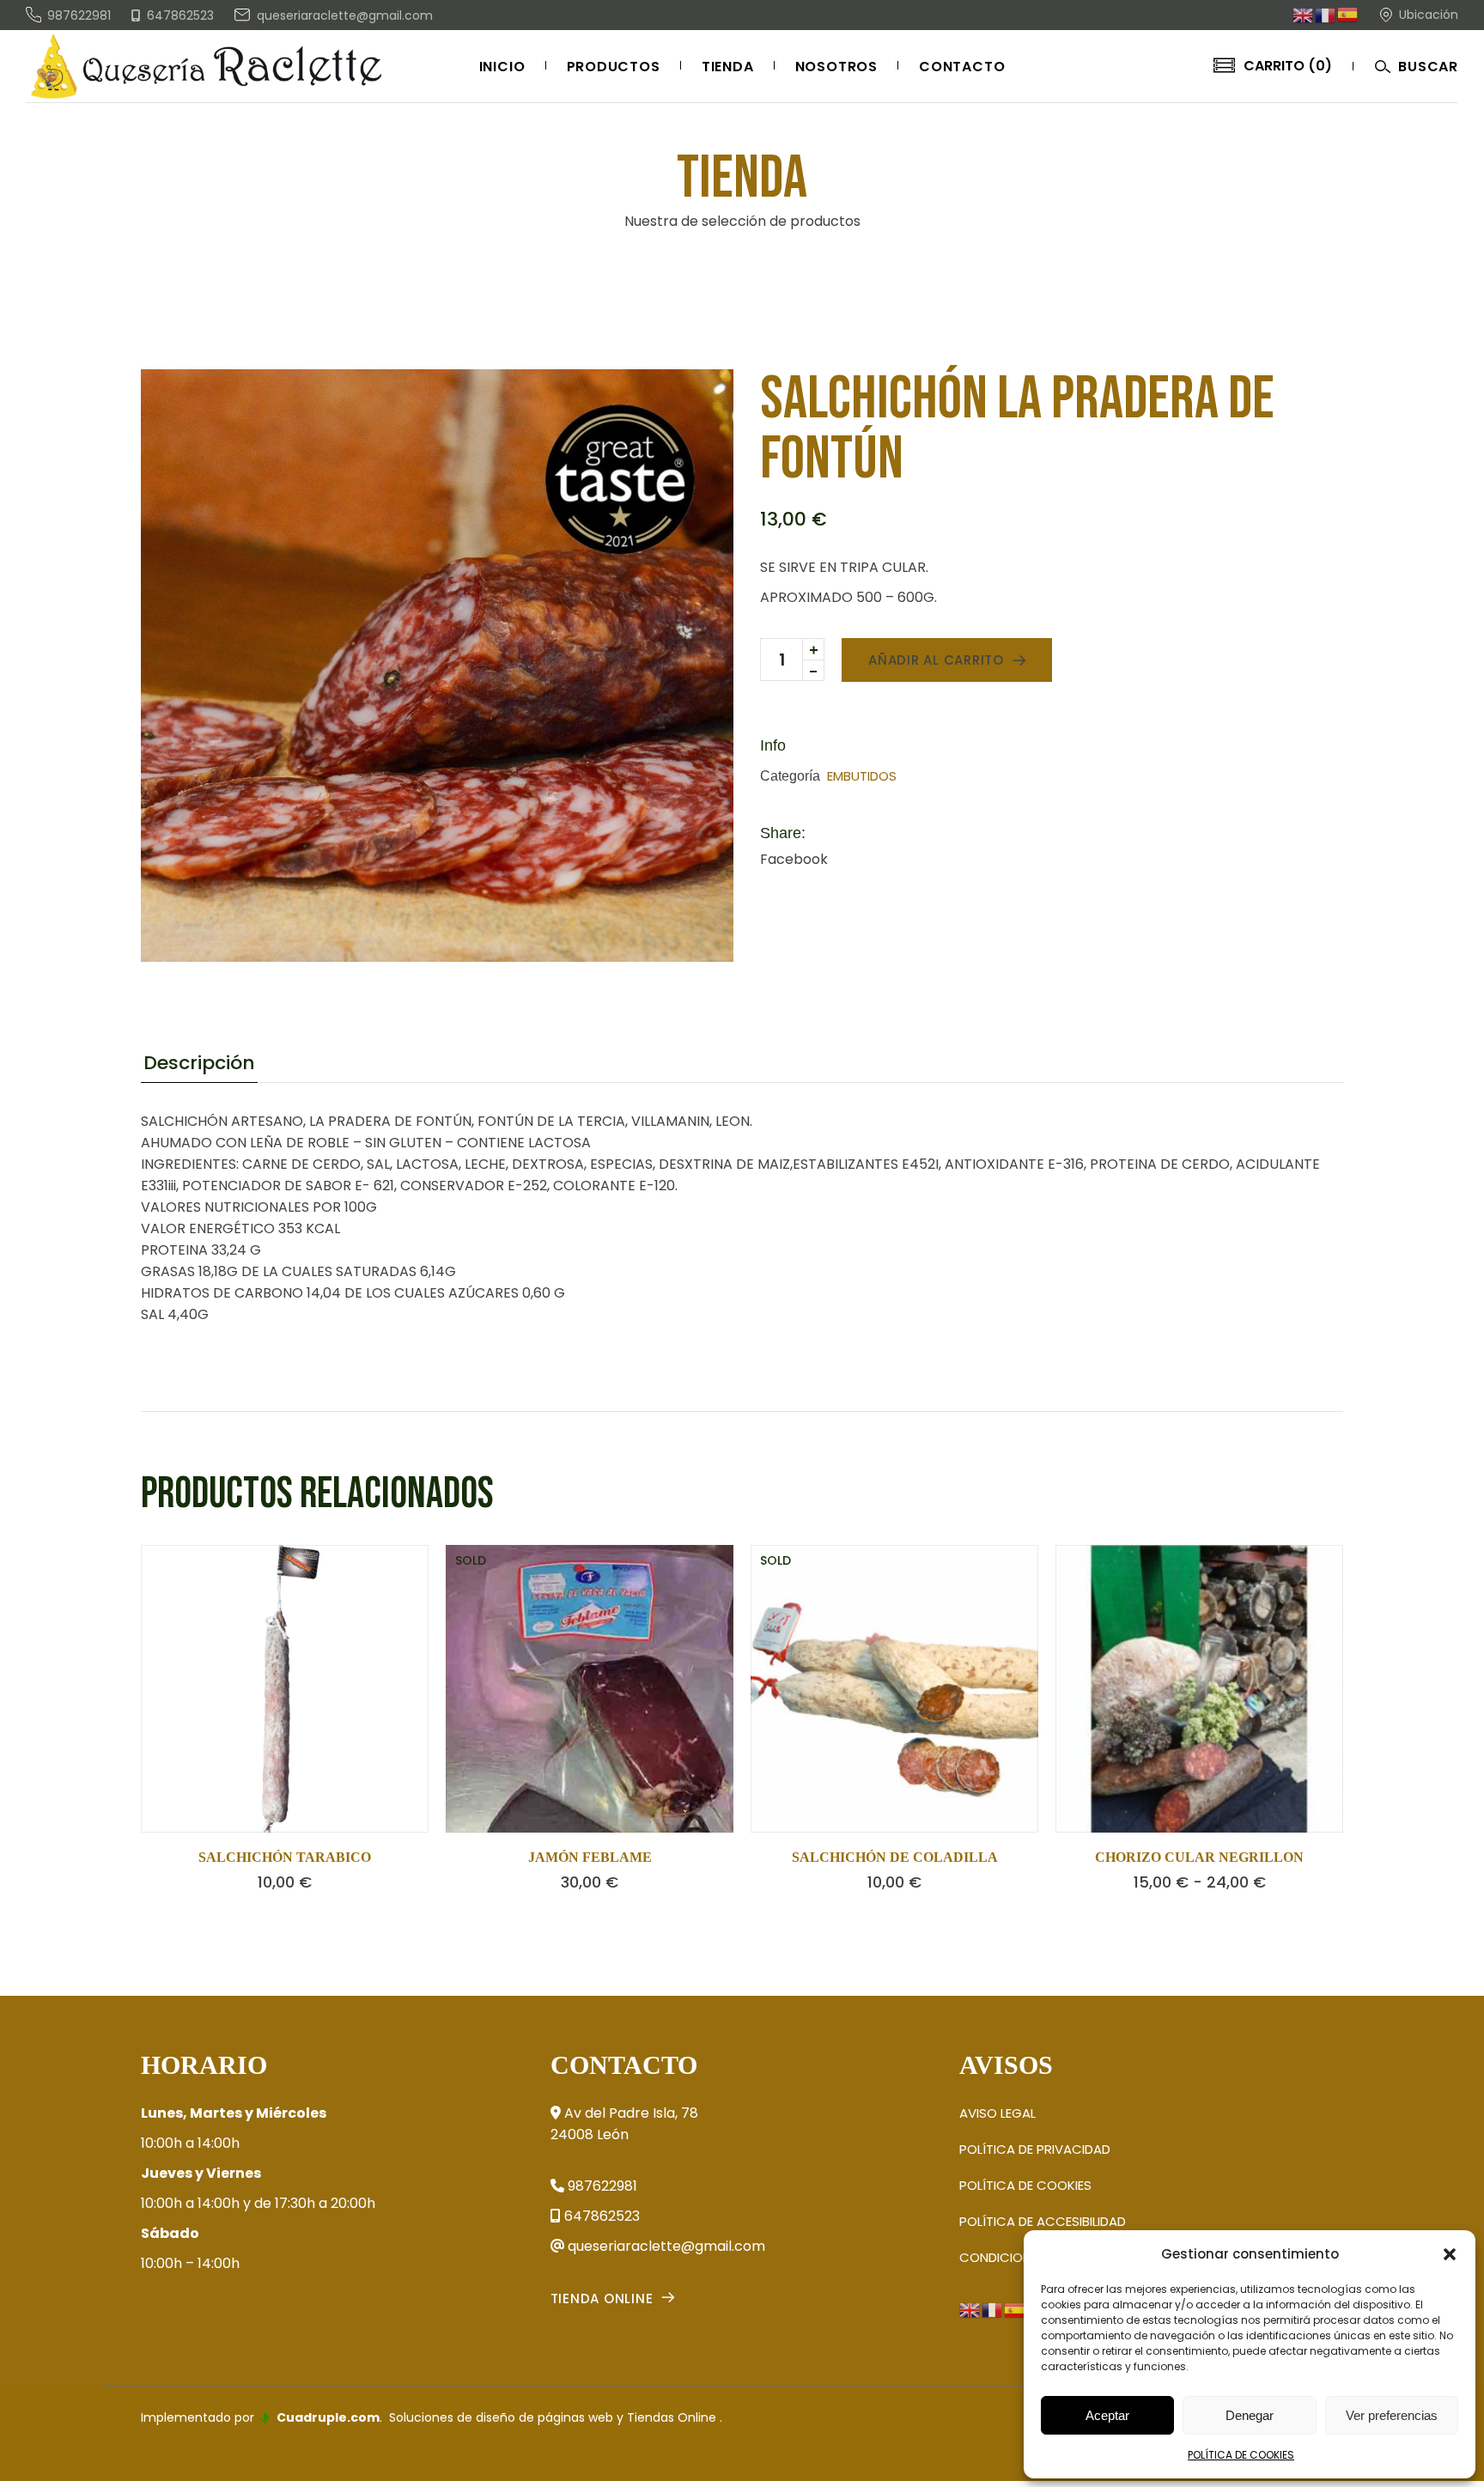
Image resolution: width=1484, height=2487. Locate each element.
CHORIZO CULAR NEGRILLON (1199, 1857)
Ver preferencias (1392, 2415)
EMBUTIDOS (862, 776)
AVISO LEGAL (997, 2113)
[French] (1326, 14)
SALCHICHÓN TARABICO (285, 1857)
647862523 (600, 2216)
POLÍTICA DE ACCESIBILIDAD (1043, 2221)
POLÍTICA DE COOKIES (1241, 2455)
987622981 (601, 2186)
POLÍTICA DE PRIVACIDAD (1035, 2149)
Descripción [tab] (199, 1064)
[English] (1304, 14)
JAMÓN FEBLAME (590, 1857)
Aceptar (1107, 2415)
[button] (1450, 2254)
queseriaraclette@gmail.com (665, 2246)
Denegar (1250, 2415)
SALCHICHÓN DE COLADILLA (895, 1857)
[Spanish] (1348, 14)
